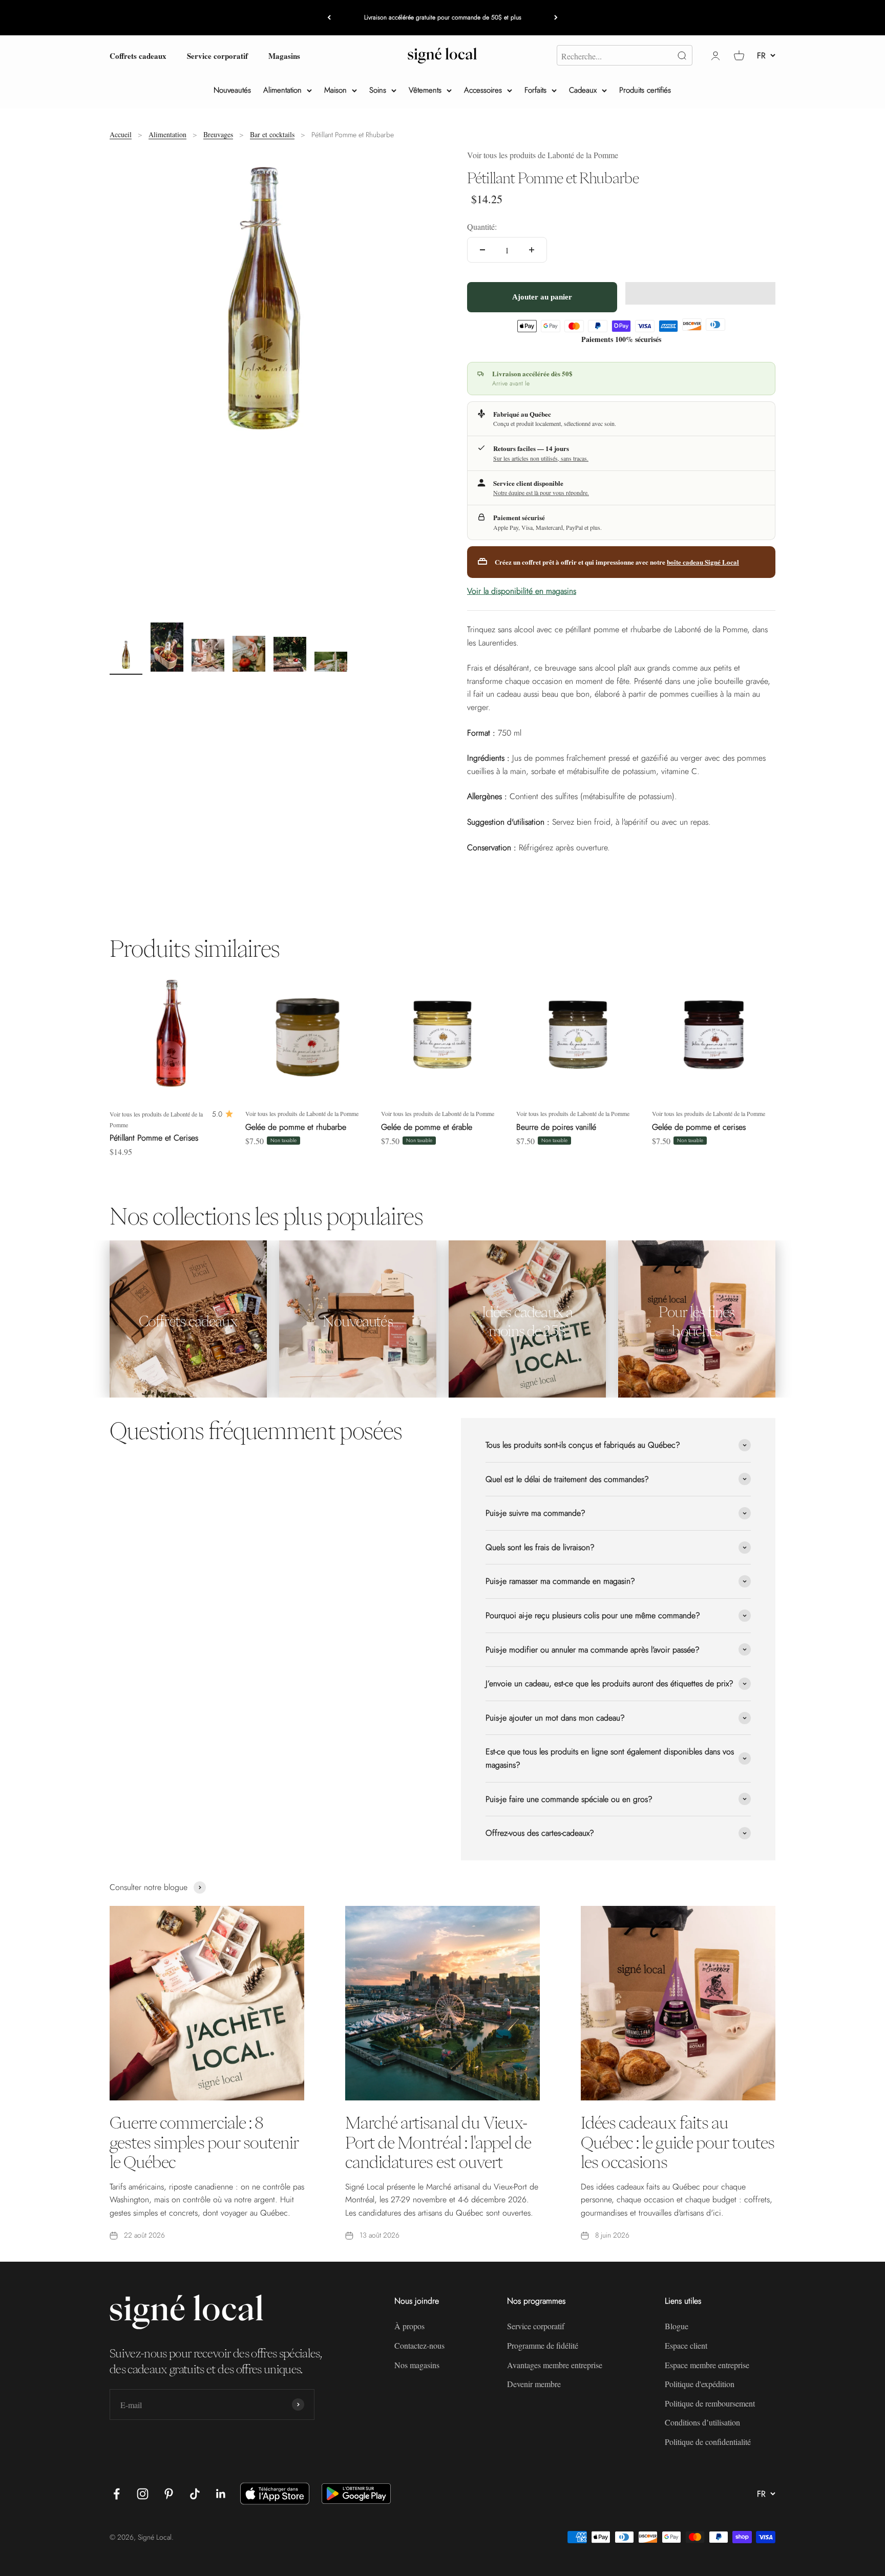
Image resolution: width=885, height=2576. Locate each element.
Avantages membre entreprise (555, 2365)
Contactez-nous (419, 2345)
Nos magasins (417, 2365)
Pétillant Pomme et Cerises (154, 1138)
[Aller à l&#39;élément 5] (290, 656)
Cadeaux (583, 90)
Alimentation (282, 90)
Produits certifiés (645, 90)
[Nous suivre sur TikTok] (195, 2494)
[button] (700, 293)
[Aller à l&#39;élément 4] (249, 655)
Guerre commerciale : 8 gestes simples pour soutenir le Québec (204, 2142)
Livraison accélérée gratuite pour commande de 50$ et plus (443, 17)
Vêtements (425, 90)
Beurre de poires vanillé (556, 1127)
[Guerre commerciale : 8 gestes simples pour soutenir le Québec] (207, 2003)
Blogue (677, 2326)
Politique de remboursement (710, 2403)
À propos (409, 2326)
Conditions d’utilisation (702, 2422)
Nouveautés (232, 90)
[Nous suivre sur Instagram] (143, 2494)
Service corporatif (217, 55)
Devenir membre (534, 2384)
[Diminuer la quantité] (482, 250)
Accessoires (483, 90)
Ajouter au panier (542, 297)
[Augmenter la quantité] (532, 250)
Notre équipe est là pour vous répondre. (541, 492)
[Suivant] (556, 18)
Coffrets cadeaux (138, 55)
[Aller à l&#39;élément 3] (208, 657)
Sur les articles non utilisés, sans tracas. (541, 458)
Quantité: (482, 227)
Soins (378, 90)
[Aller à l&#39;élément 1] (126, 657)
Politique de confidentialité (708, 2442)
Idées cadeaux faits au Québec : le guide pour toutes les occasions (678, 2142)
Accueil (121, 134)
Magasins (284, 55)
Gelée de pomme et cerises (699, 1127)
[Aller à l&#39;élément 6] (331, 663)
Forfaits (535, 90)
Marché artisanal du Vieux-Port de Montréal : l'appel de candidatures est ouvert (438, 2142)
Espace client (686, 2345)
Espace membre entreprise (707, 2365)
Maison (335, 90)
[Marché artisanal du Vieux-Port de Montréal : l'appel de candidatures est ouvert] (442, 2003)
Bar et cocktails (272, 134)
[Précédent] (329, 18)
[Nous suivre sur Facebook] (117, 2494)
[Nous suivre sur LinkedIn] (221, 2494)
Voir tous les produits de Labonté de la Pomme (543, 155)
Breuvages (218, 134)
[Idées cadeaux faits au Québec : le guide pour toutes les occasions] (678, 2003)
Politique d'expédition (700, 2384)
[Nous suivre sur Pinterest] (169, 2494)
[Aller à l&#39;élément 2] (167, 649)
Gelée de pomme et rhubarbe (296, 1127)
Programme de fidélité (543, 2345)
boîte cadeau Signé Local (703, 562)
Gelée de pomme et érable (427, 1127)
